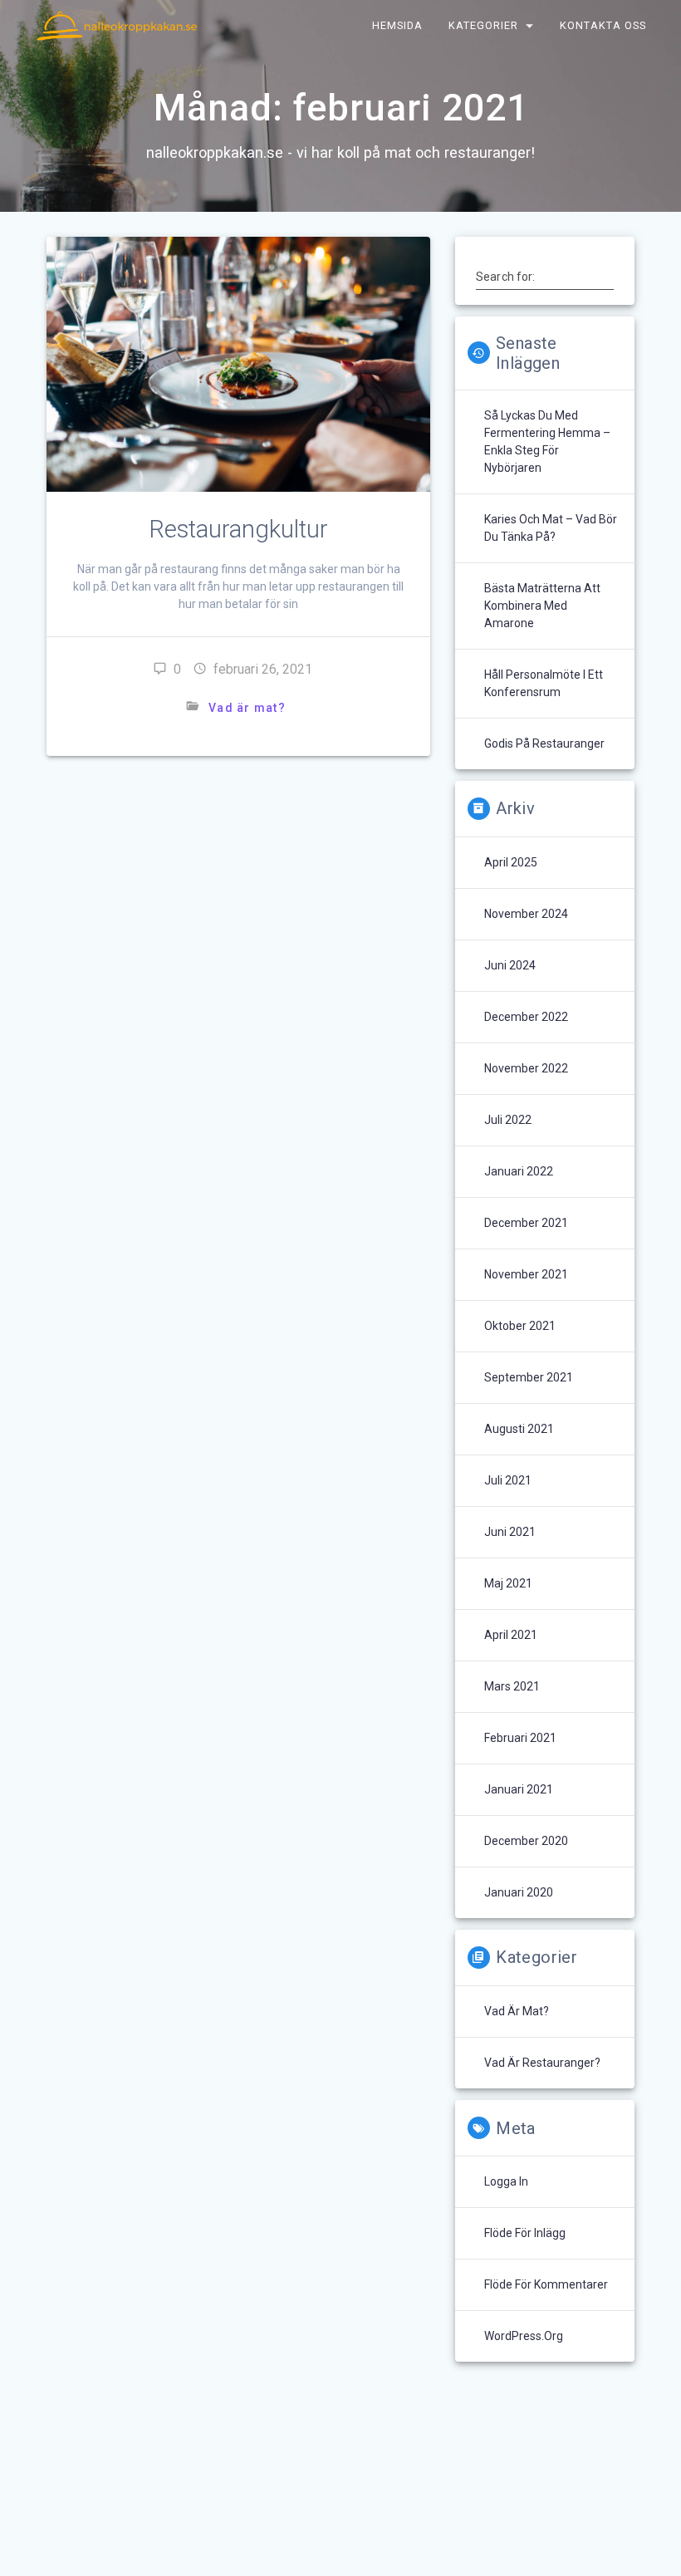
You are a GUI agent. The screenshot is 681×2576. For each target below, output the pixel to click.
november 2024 (526, 914)
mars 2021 (512, 1686)
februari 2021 (520, 1738)
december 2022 (526, 1017)
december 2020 (526, 1841)
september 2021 (529, 1377)
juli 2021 (508, 1480)
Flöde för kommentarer (546, 2284)
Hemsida (397, 25)
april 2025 (511, 862)
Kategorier (483, 25)
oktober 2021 (520, 1326)
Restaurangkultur (238, 529)
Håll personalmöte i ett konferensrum (544, 683)
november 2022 (526, 1068)
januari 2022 (519, 1171)
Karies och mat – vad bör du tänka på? (551, 528)
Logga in (506, 2181)
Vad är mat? (247, 708)
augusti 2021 (519, 1429)
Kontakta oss (604, 25)
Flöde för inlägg (525, 2233)
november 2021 (526, 1274)
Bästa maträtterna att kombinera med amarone (542, 606)
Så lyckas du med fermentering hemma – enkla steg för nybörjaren (547, 442)
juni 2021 (510, 1532)
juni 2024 (510, 965)
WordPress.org (524, 2336)
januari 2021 (519, 1789)
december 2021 (526, 1223)
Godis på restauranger (544, 743)
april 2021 (511, 1635)
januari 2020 (519, 1892)
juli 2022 (508, 1120)
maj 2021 (508, 1583)
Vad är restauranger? (542, 2063)
